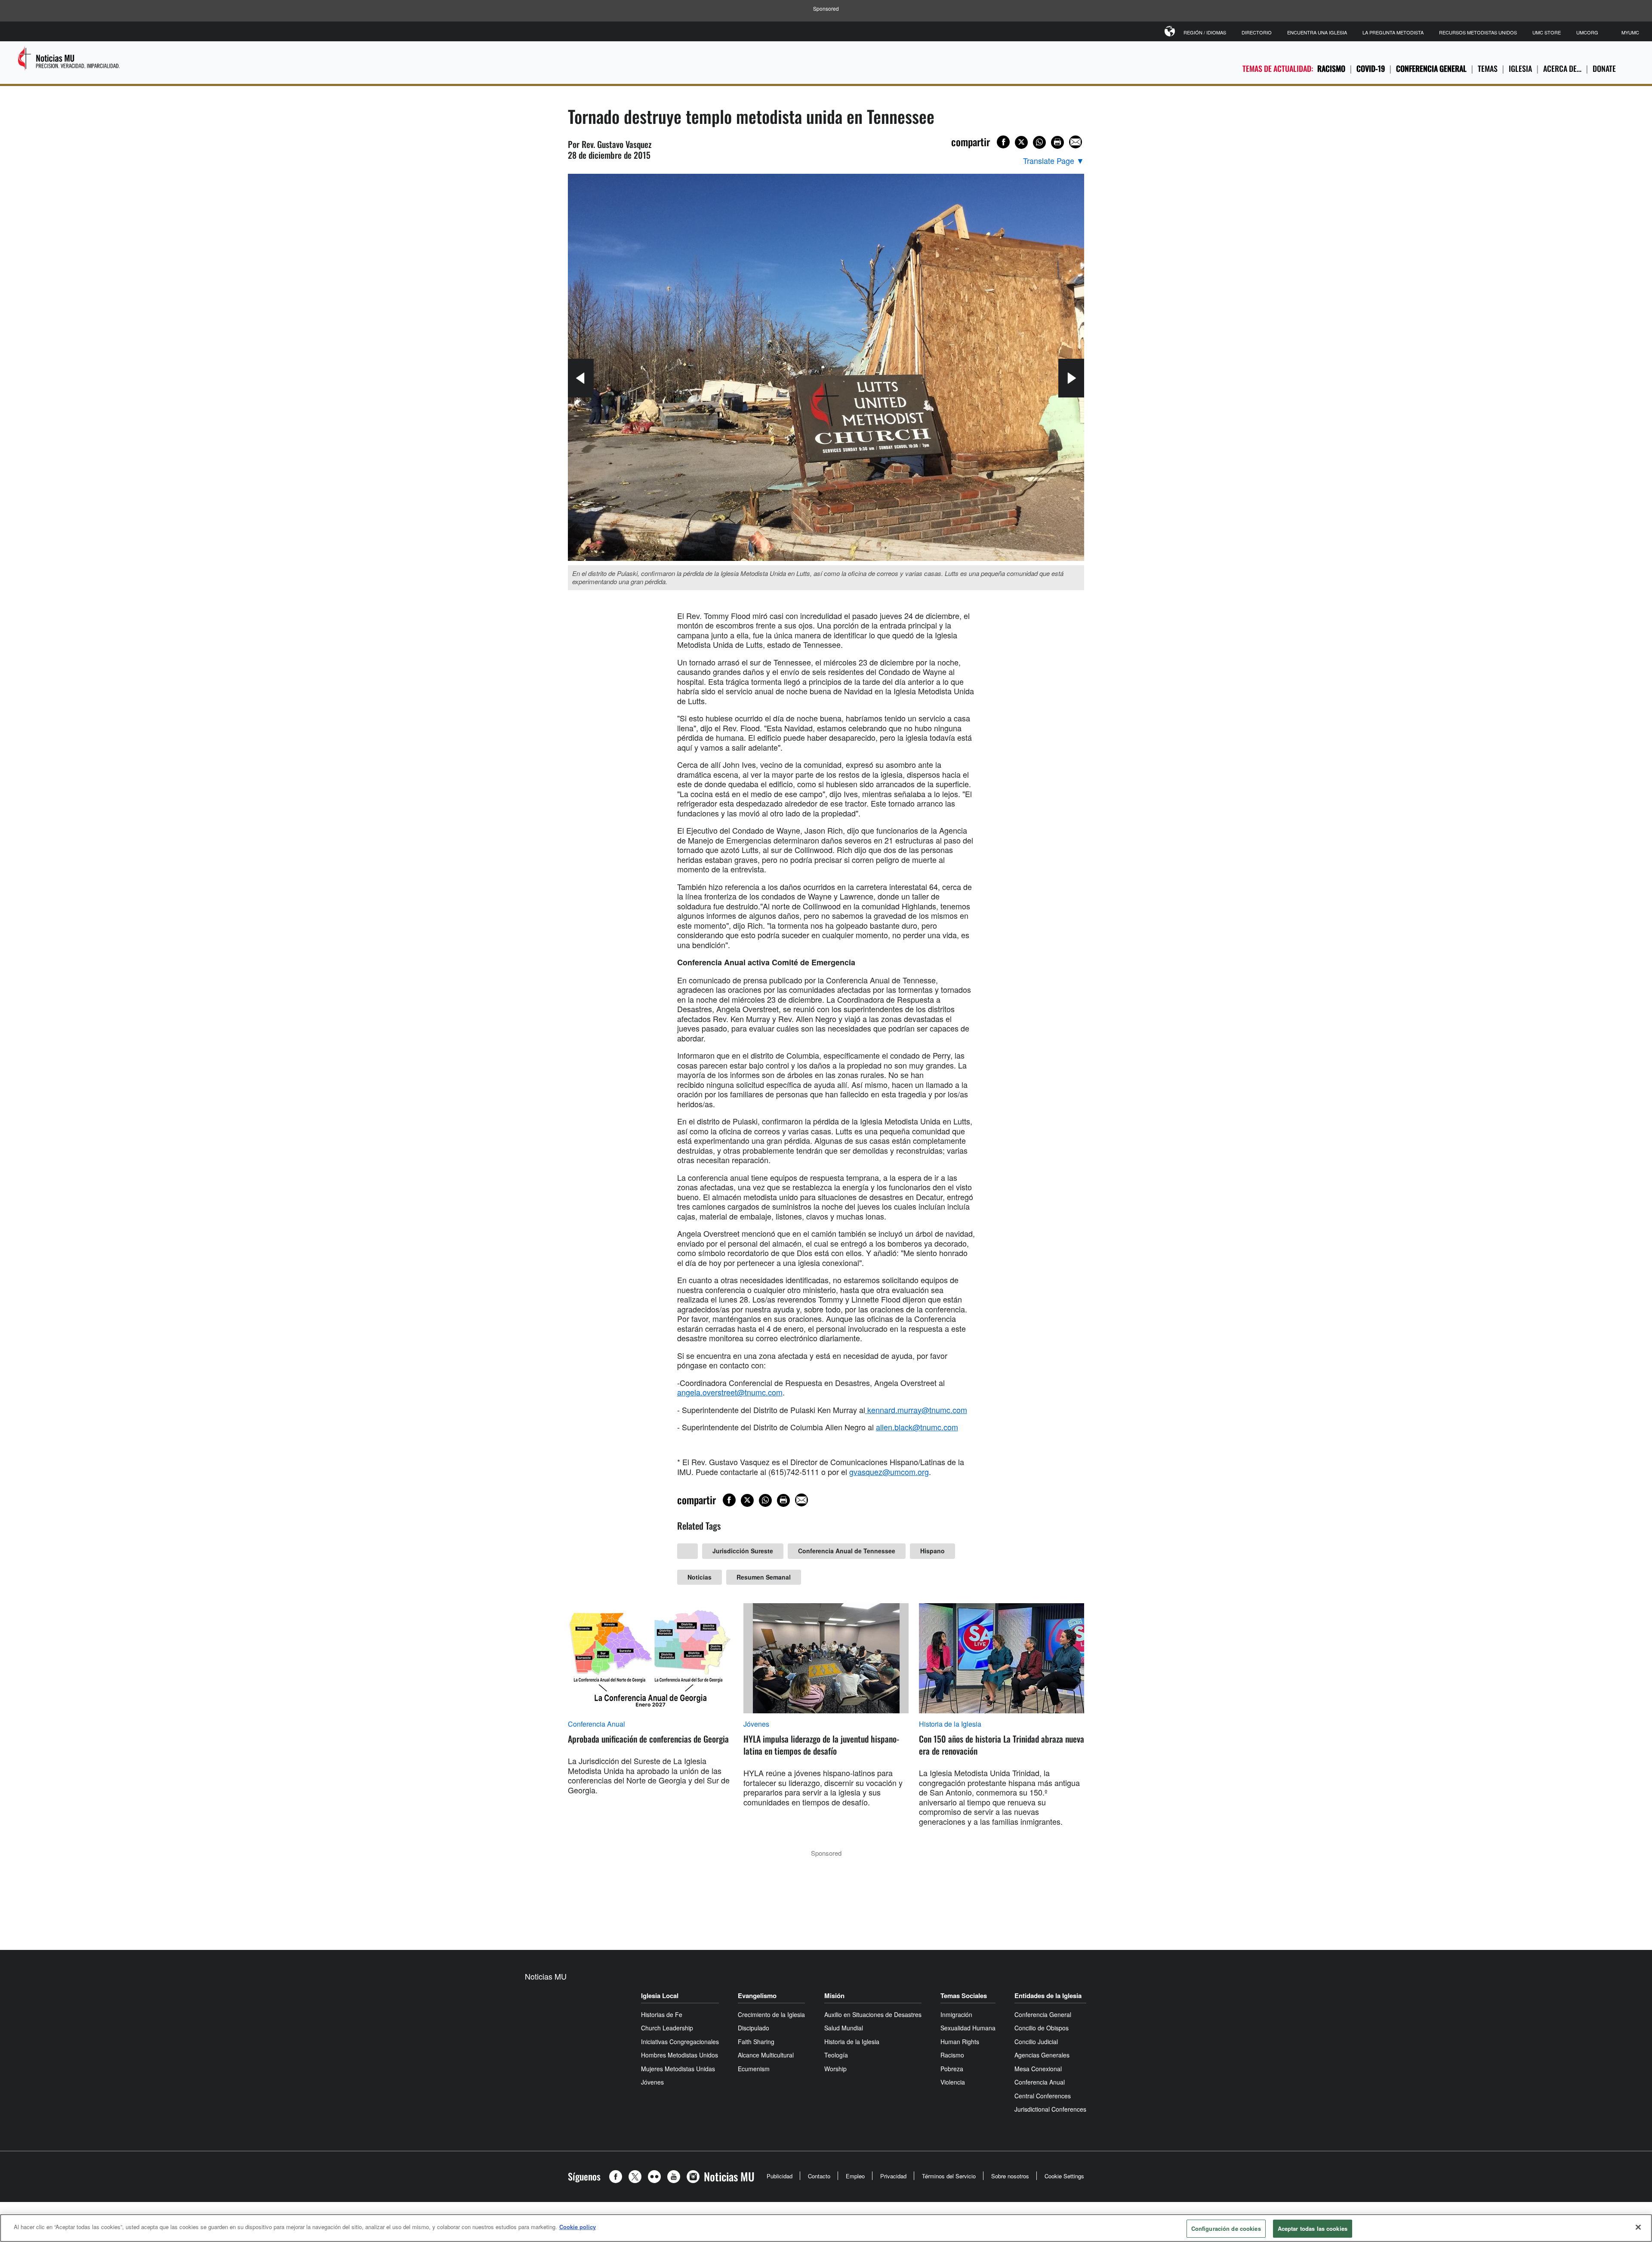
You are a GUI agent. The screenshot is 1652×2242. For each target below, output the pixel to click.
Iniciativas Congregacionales (680, 2042)
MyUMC (1630, 32)
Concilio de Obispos (1042, 2028)
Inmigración (956, 2014)
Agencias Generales (1042, 2055)
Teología (836, 2055)
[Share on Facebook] (1003, 142)
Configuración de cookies (1226, 2228)
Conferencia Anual (596, 1724)
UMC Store (1547, 32)
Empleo (855, 2176)
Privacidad (893, 2176)
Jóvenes (756, 1724)
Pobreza (952, 2069)
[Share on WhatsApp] (1039, 142)
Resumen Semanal (764, 1577)
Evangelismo (757, 1996)
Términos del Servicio (949, 2176)
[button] (618, 2177)
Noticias (700, 1577)
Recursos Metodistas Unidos (1478, 32)
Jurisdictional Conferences (1050, 2109)
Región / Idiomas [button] (1205, 32)
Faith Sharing (756, 2042)
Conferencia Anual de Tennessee (847, 1551)
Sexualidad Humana (968, 2028)
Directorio (1257, 32)
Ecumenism (754, 2069)
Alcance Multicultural (766, 2055)
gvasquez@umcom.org (889, 1472)
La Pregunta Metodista (1393, 32)
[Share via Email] (1076, 142)
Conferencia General (1431, 68)
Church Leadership (667, 2028)
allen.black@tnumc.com (917, 1427)
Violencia (953, 2082)
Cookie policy (578, 2227)
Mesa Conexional (1038, 2069)
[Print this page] (1057, 142)
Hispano (932, 1551)
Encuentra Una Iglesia (1317, 32)
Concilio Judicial (1036, 2042)
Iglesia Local (660, 1996)
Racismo (1331, 68)
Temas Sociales (964, 1996)
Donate (1604, 68)
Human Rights (960, 2042)
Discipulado (754, 2028)
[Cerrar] (1638, 2227)
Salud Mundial (844, 2028)
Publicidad (780, 2176)
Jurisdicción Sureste (743, 1551)
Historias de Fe (662, 2014)
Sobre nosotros (1010, 2176)
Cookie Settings (1064, 2176)
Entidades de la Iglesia (1048, 1996)
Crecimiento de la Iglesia (771, 2014)
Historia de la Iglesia (950, 1724)
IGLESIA (1520, 68)
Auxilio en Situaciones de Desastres (873, 2014)
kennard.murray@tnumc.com (917, 1410)
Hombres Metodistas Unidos (680, 2055)
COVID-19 (1371, 68)
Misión (834, 1996)
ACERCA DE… (1562, 68)
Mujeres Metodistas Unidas (678, 2069)
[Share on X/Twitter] (1021, 142)
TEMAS (1488, 68)
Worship (835, 2069)
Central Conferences (1043, 2096)
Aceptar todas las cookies (1313, 2228)
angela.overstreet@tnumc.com (730, 1392)
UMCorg (1587, 32)
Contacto (819, 2176)
